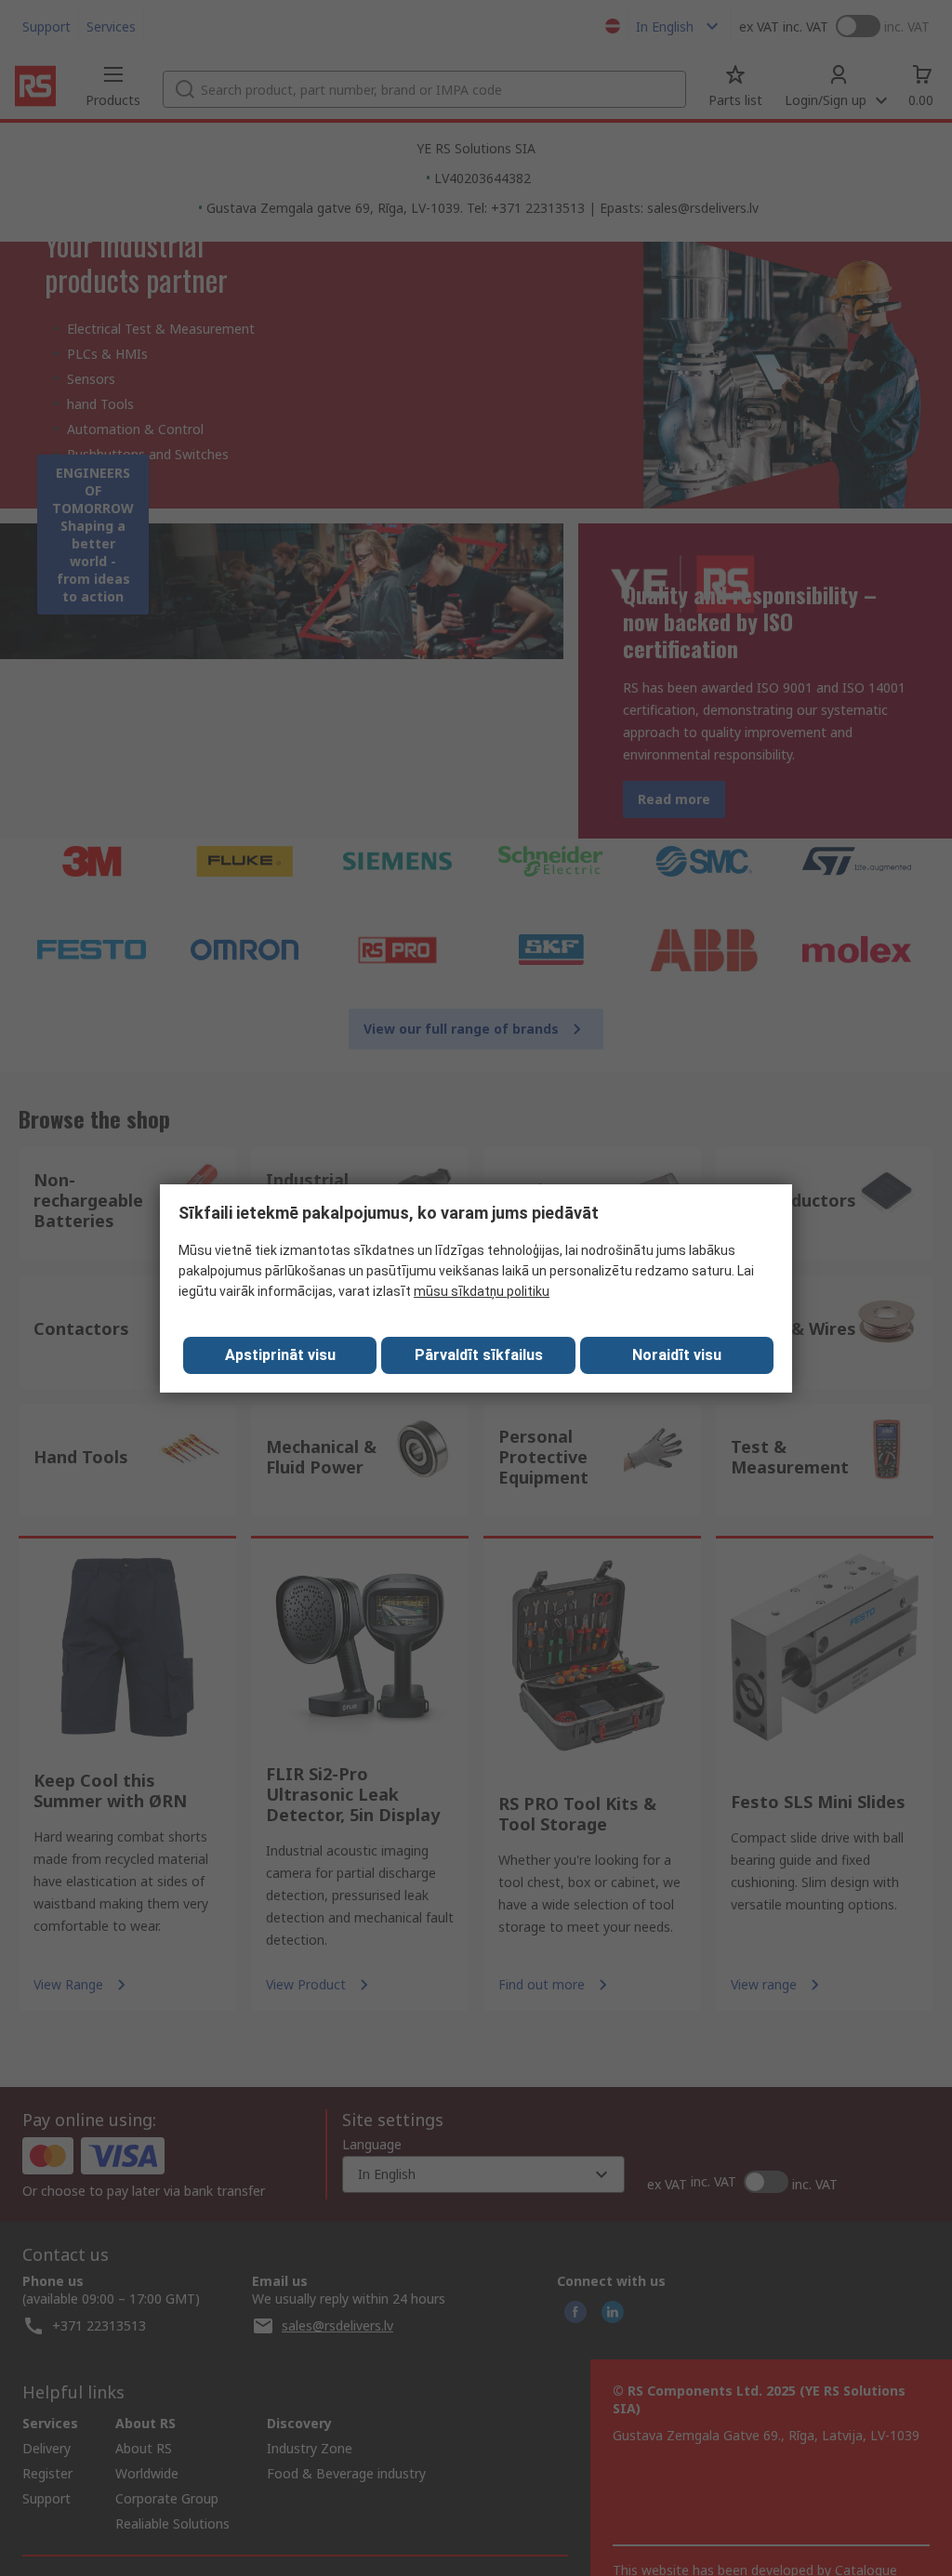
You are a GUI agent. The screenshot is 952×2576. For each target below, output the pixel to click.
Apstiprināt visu (280, 1355)
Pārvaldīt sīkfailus (479, 1355)
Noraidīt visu (677, 1355)
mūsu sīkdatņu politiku (482, 1291)
